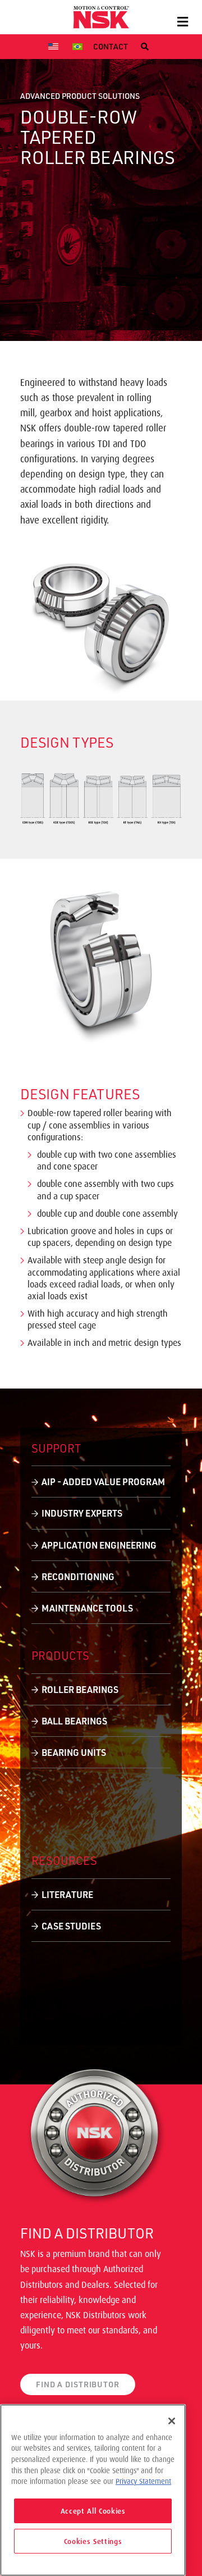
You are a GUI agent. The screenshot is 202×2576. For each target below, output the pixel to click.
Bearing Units (74, 1752)
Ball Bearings (74, 1721)
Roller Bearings (80, 1689)
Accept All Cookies (93, 2511)
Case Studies (71, 1926)
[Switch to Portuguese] (79, 47)
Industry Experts (82, 1513)
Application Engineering (99, 1545)
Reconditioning (78, 1576)
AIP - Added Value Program (103, 1482)
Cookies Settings (93, 2541)
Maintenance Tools (87, 1608)
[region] (93, 2490)
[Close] (172, 2421)
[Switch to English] (55, 47)
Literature (67, 1894)
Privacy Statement (143, 2481)
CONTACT (111, 46)
